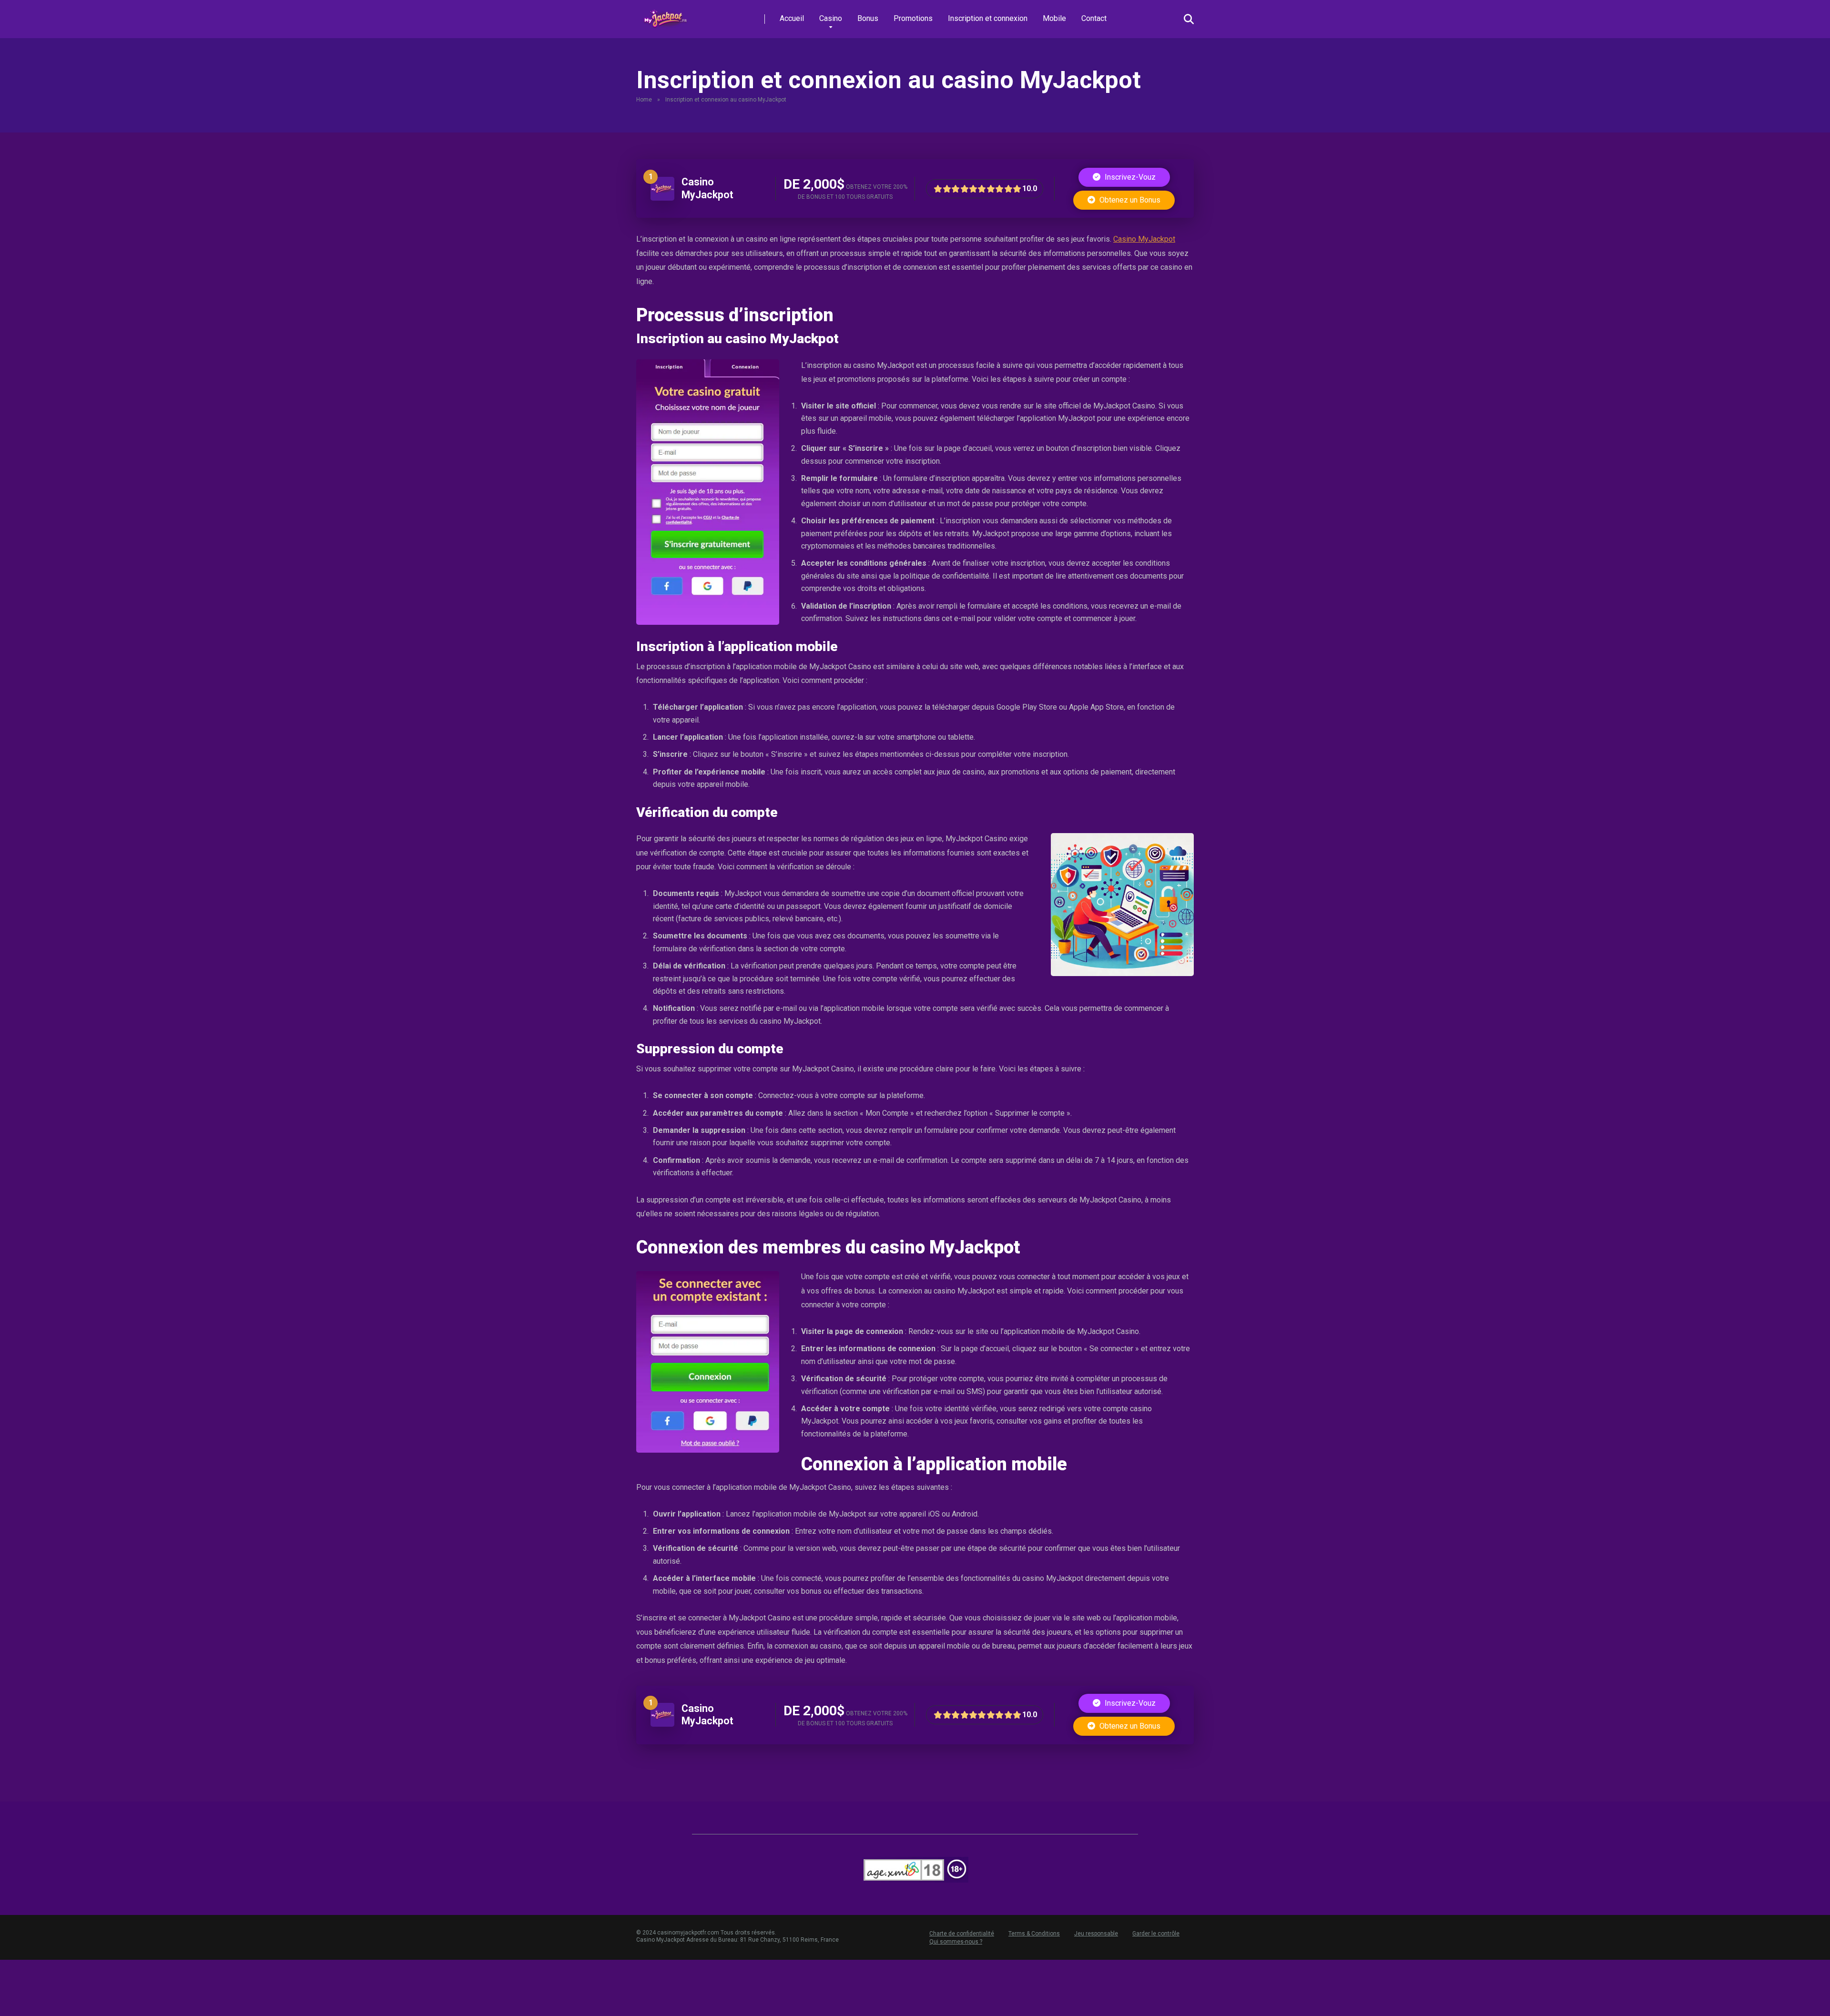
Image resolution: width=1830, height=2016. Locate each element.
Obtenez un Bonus (1129, 200)
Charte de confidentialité (962, 1934)
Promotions (913, 18)
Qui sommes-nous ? (956, 1942)
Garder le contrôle (1156, 1934)
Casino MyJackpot (707, 188)
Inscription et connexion (988, 18)
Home (644, 100)
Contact (1094, 18)
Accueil (792, 18)
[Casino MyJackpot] (662, 198)
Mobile (1054, 18)
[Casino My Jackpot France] (667, 15)
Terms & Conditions (1034, 1934)
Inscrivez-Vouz (1129, 177)
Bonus (868, 18)
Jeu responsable (1096, 1934)
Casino (831, 18)
